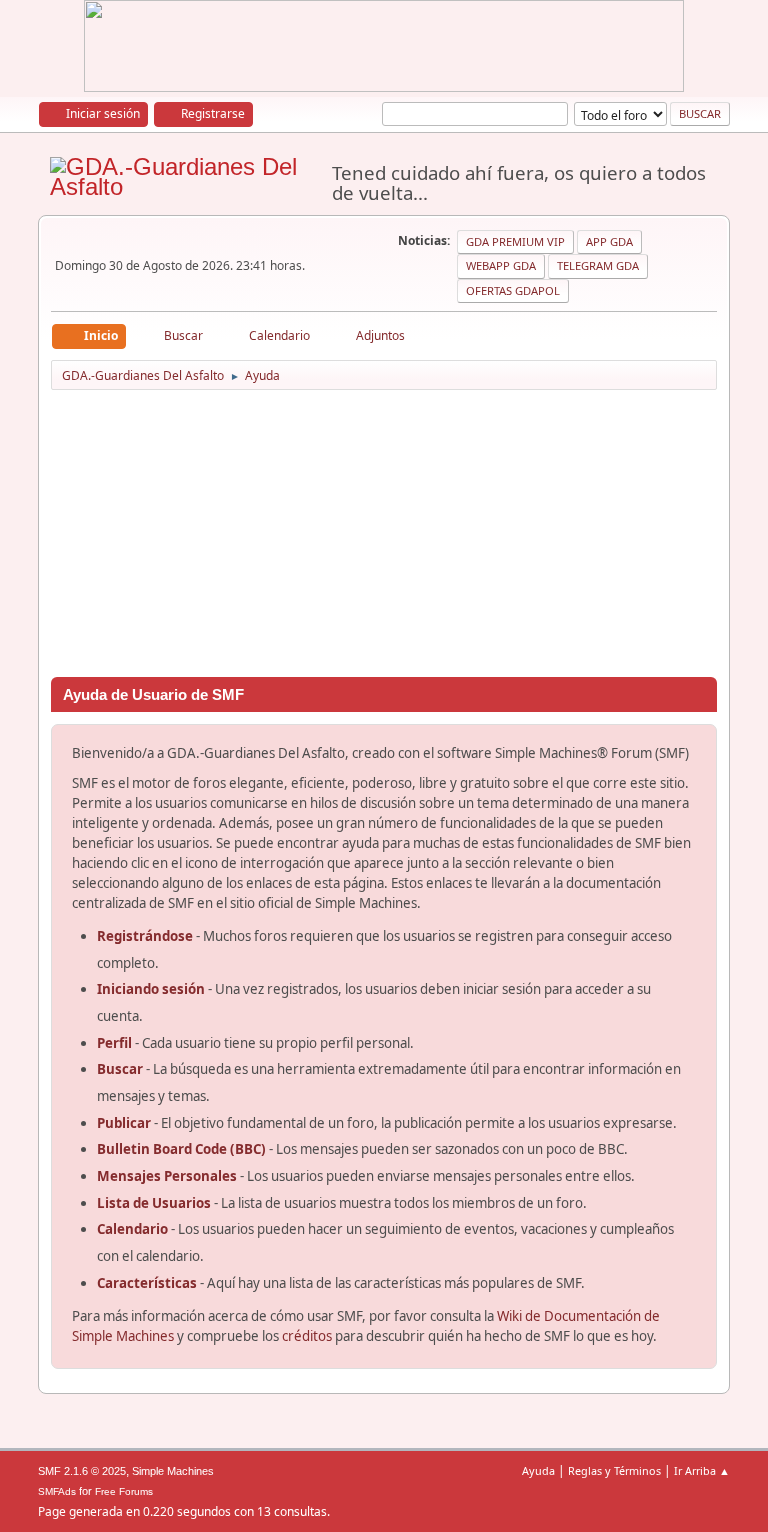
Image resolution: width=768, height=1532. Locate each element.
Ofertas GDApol (513, 290)
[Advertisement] (384, 537)
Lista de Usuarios (154, 1203)
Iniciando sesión (151, 989)
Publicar (124, 1123)
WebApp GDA (501, 265)
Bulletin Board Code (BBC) (183, 1149)
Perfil (114, 1043)
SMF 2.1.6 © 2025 (82, 1471)
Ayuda (538, 1470)
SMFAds (57, 1491)
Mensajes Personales (167, 1176)
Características (147, 1283)
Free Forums (124, 1491)
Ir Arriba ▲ (702, 1470)
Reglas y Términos (614, 1470)
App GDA (609, 241)
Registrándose (145, 936)
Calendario (132, 1229)
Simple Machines (173, 1471)
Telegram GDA (598, 265)
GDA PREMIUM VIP (515, 241)
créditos (307, 1336)
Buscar (120, 1069)
